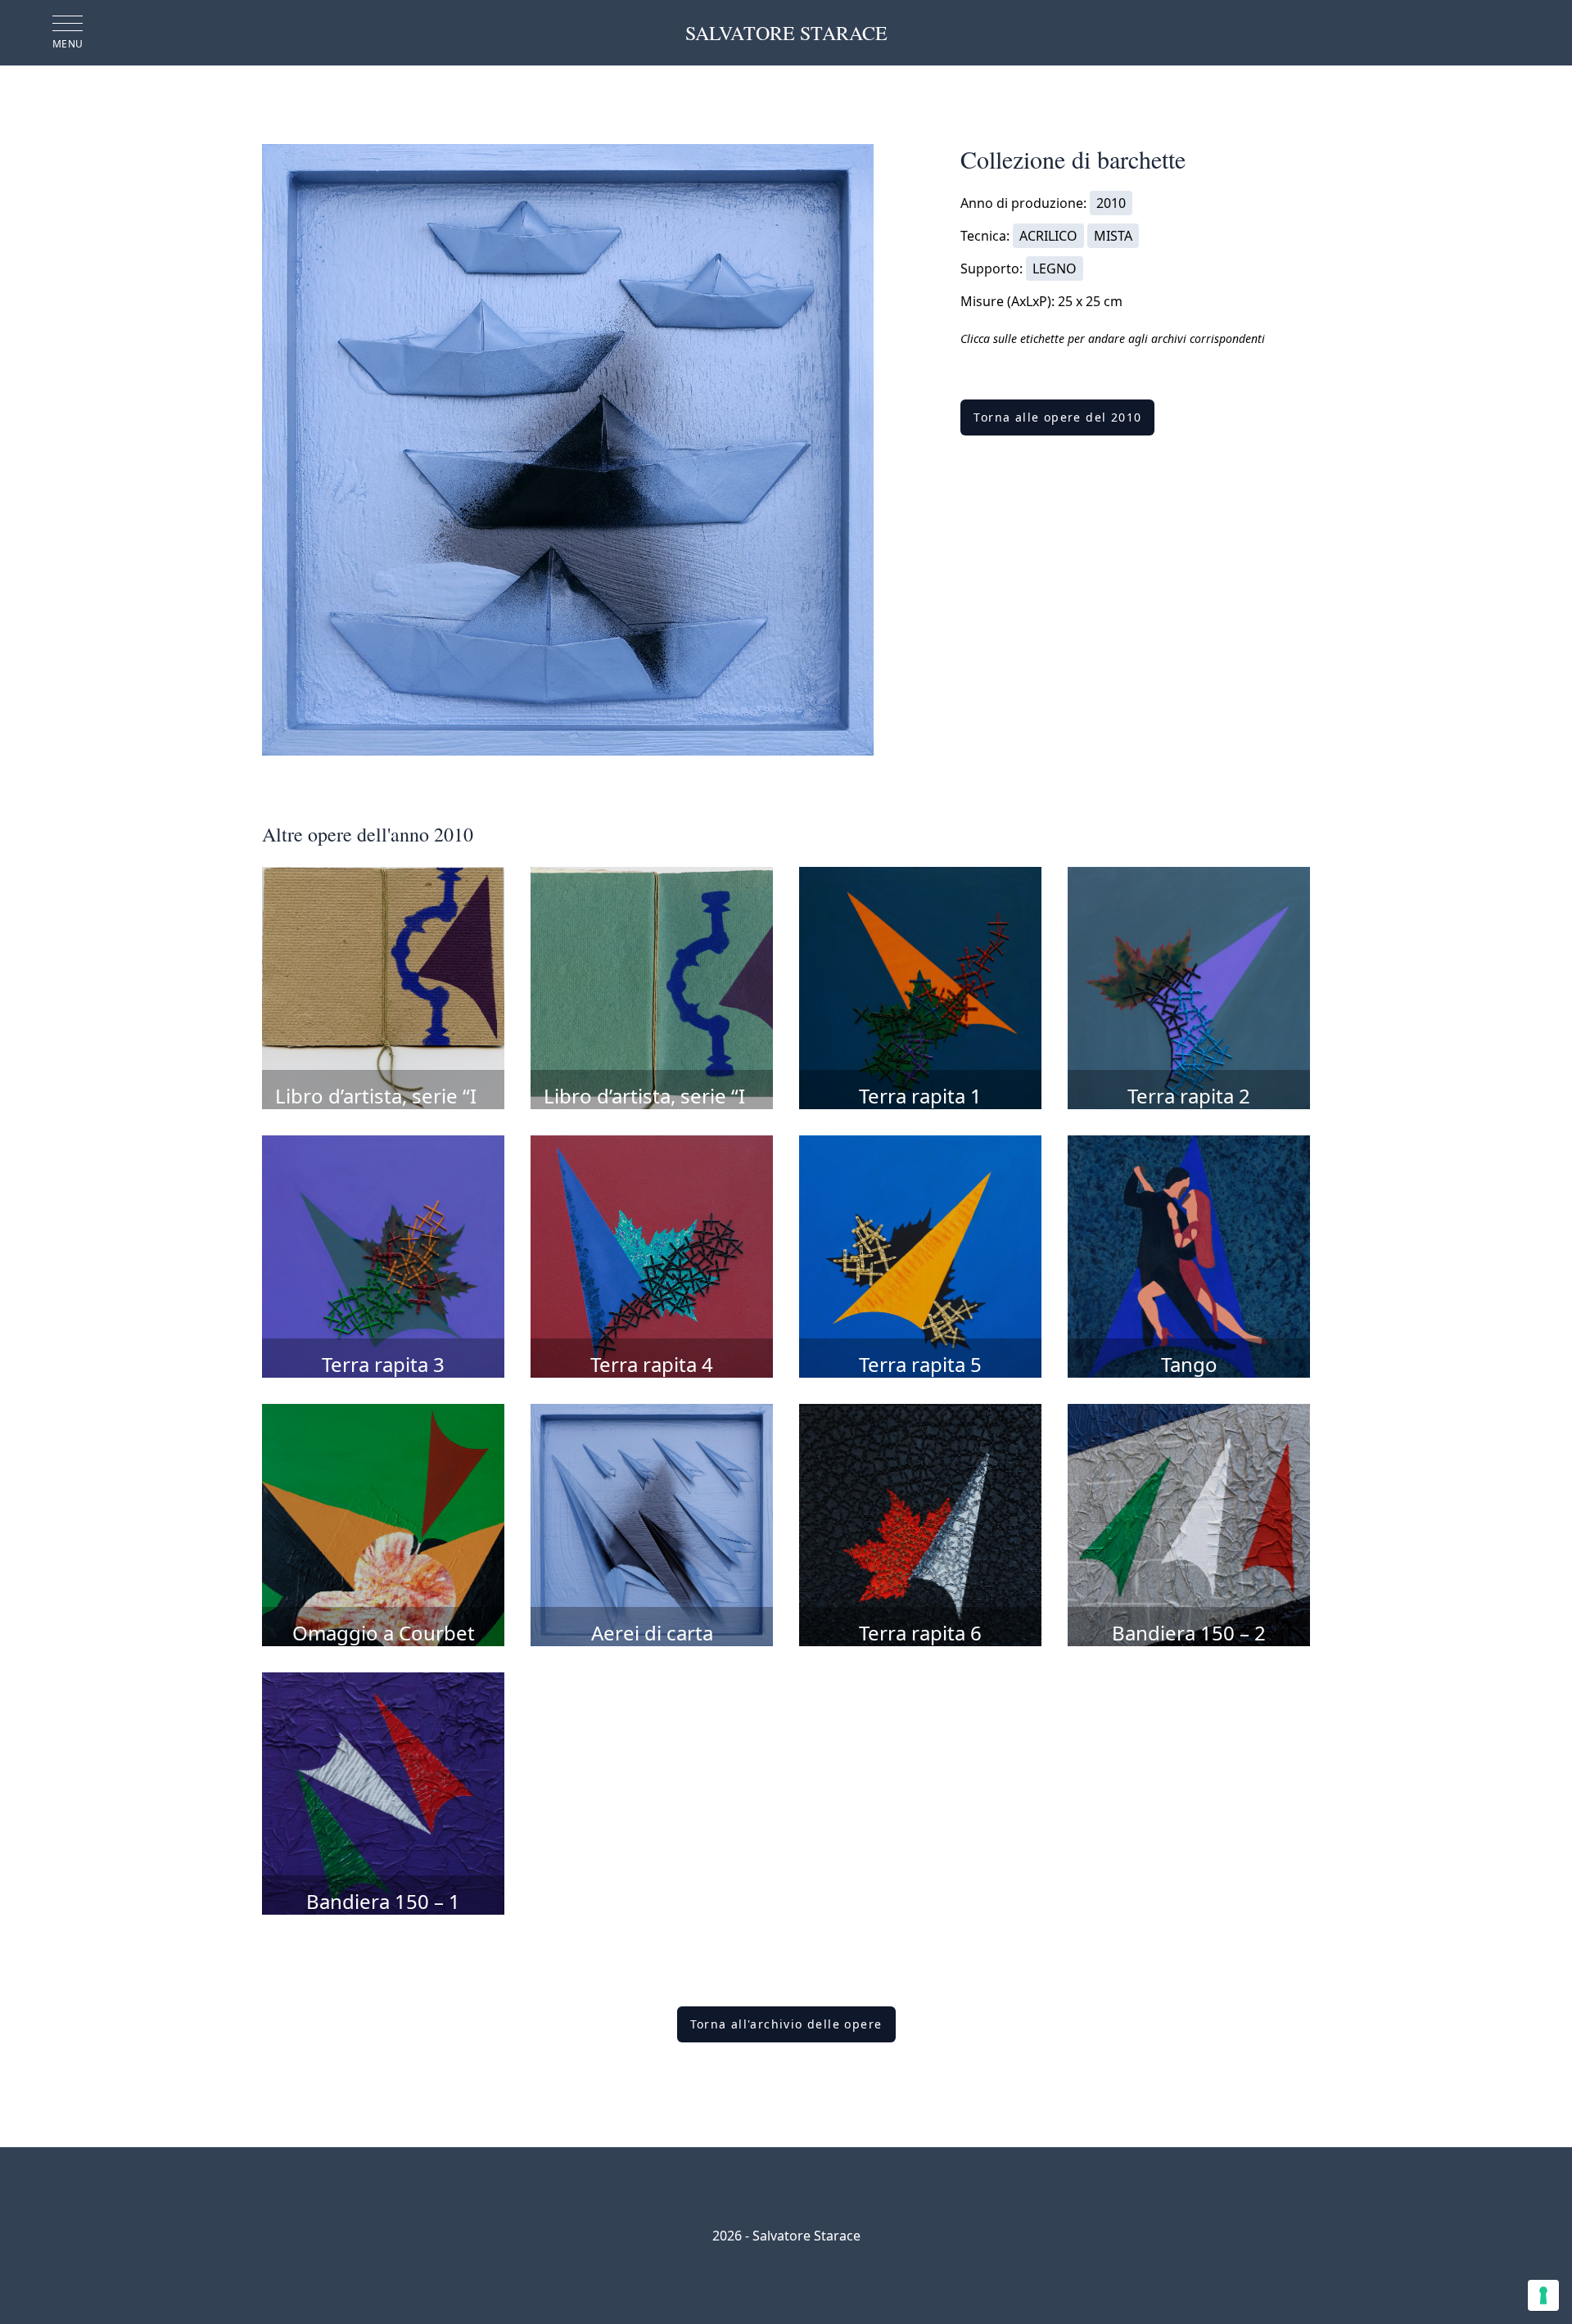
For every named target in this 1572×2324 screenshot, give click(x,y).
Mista (1113, 236)
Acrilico (1048, 236)
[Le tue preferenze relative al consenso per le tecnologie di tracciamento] (1543, 2295)
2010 (1111, 203)
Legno (1055, 269)
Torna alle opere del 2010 (1057, 417)
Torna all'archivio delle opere (786, 2024)
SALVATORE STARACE (786, 33)
